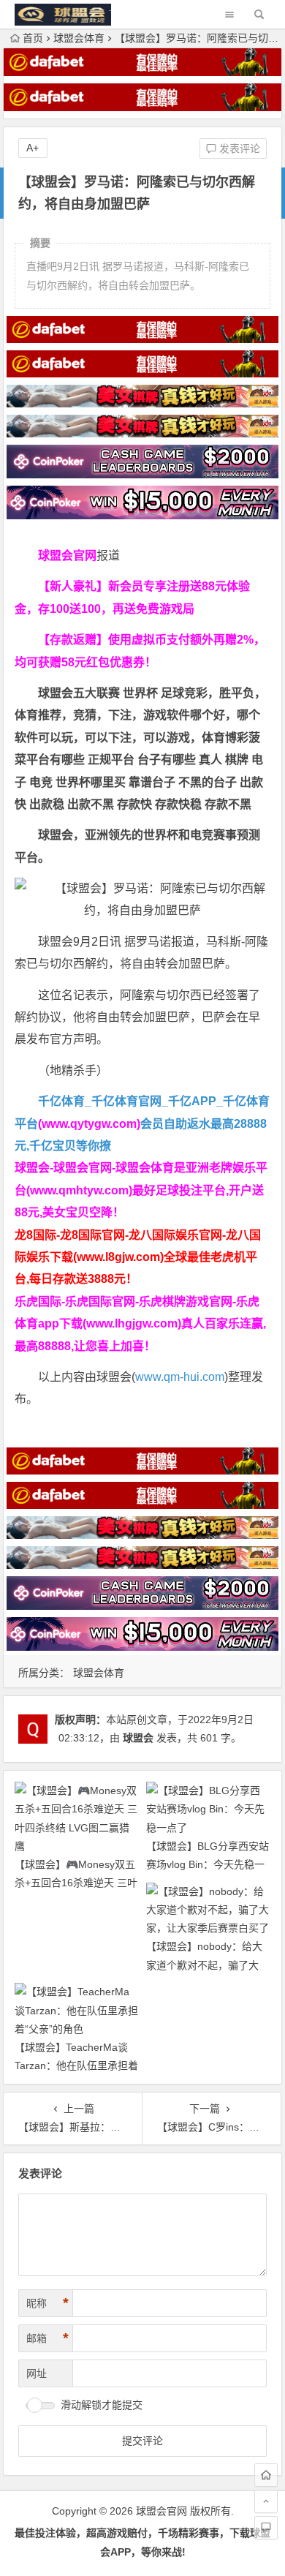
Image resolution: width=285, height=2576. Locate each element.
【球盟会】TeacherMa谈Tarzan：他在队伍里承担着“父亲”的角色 (76, 2065)
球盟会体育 (79, 38)
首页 (33, 38)
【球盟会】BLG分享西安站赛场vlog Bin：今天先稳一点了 (208, 1864)
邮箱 (47, 2338)
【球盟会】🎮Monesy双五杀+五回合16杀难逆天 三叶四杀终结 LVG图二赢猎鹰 (76, 1883)
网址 (37, 2373)
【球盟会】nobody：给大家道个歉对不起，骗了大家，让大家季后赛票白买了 (208, 1965)
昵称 (47, 2303)
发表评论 (238, 148)
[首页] (266, 2475)
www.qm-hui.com (180, 1377)
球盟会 (138, 1738)
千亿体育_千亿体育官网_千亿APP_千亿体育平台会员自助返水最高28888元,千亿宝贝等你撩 (142, 1123)
